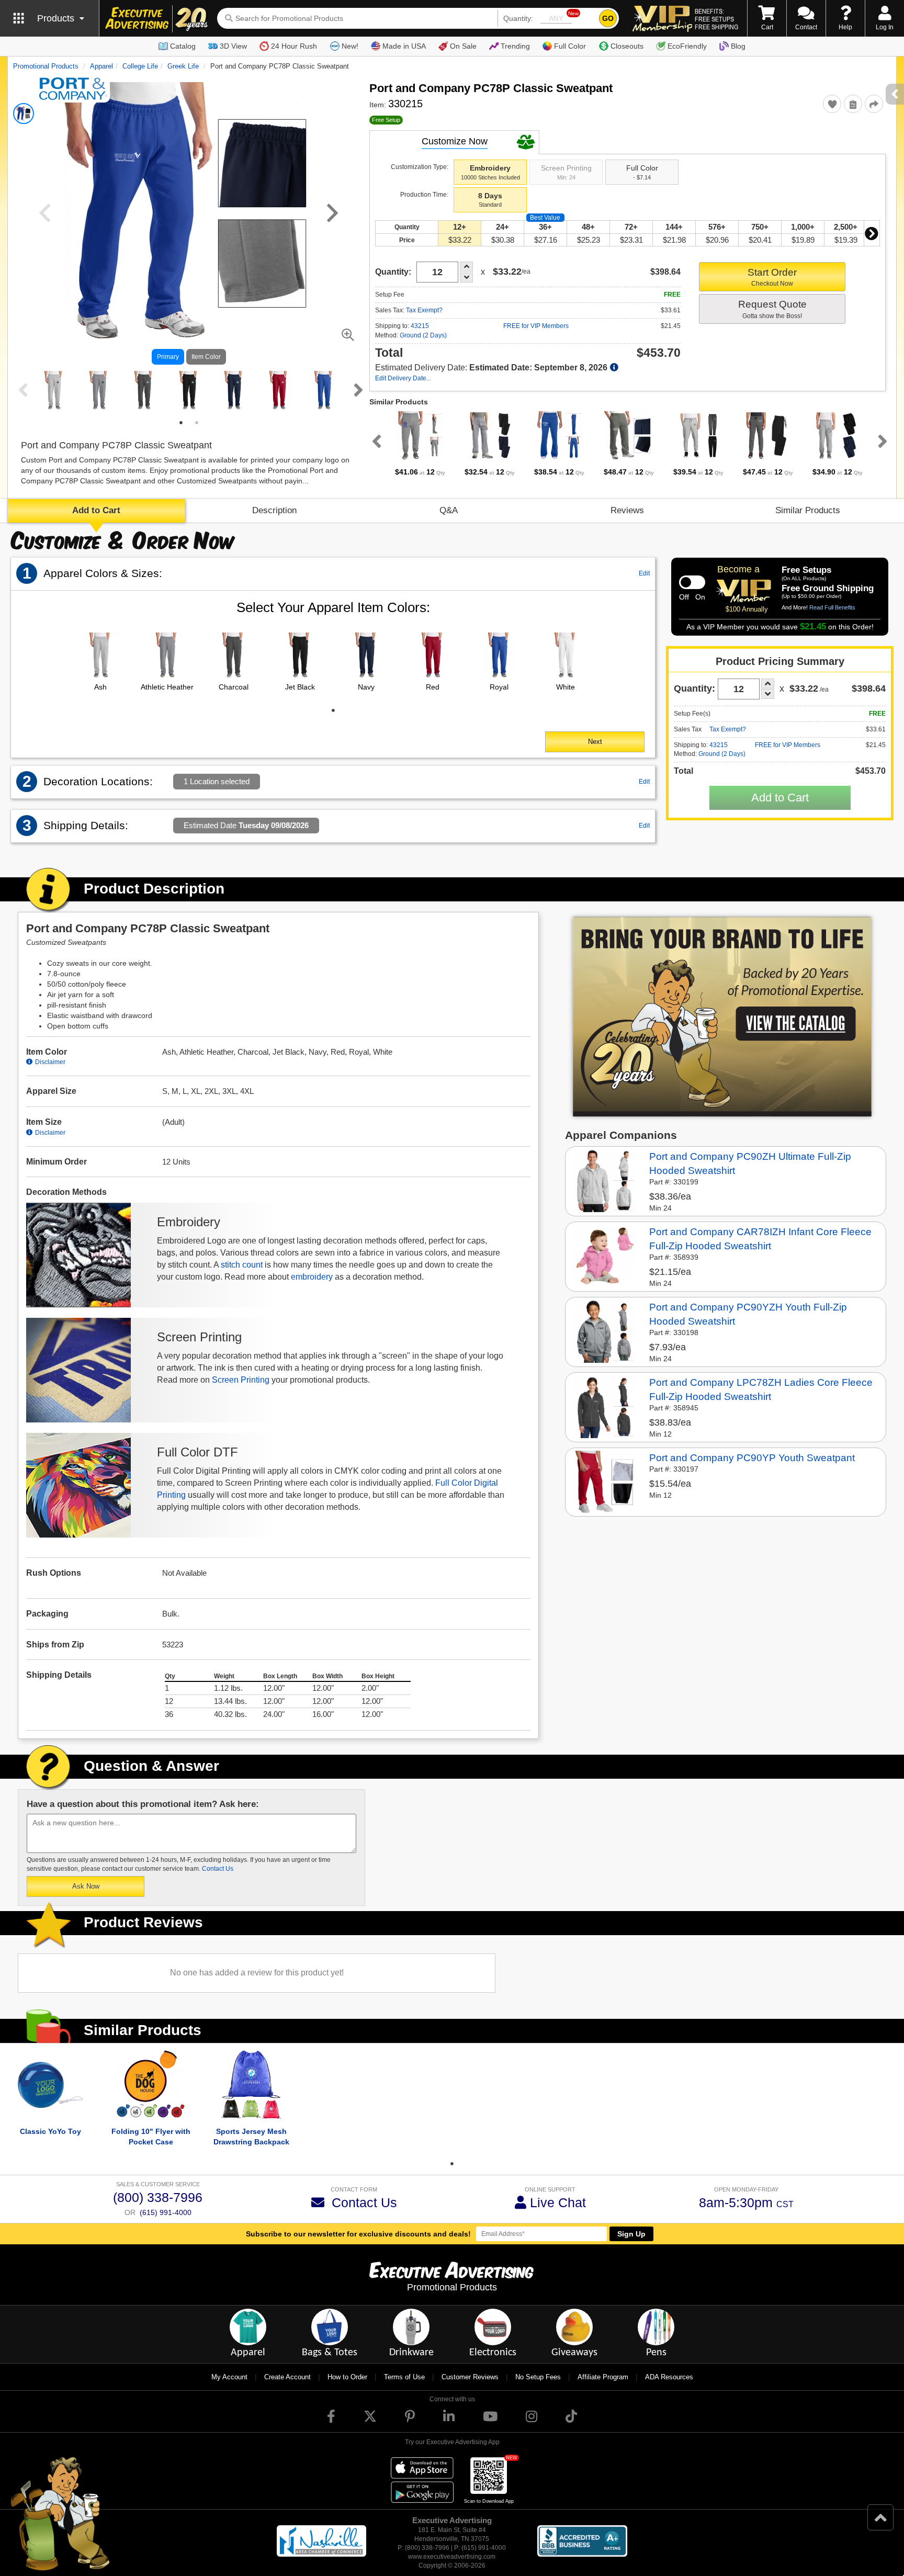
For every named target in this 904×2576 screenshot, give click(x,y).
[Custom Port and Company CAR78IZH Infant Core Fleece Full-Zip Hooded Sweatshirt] (605, 1256)
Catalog (183, 46)
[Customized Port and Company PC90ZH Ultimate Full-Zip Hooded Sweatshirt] (605, 1180)
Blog (738, 46)
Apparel (101, 66)
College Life (140, 66)
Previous (21, 390)
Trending (515, 46)
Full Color (570, 46)
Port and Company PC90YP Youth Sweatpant (752, 1458)
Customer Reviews (470, 2377)
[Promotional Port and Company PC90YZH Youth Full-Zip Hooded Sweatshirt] (605, 1331)
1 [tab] (181, 423)
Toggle (692, 582)
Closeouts (627, 46)
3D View (233, 46)
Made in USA (404, 46)
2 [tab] (197, 423)
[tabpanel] (54, 391)
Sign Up (631, 2234)
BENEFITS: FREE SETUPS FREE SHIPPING (716, 19)
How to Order (347, 2377)
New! (350, 46)
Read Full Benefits (832, 607)
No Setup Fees (538, 2377)
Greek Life (183, 66)
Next (356, 390)
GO (608, 18)
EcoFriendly (687, 46)
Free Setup (386, 120)
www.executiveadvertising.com (452, 2557)
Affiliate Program (603, 2377)
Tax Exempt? (424, 310)
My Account (229, 2377)
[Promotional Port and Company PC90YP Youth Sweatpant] (605, 1482)
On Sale (463, 46)
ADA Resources (669, 2377)
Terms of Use (404, 2377)
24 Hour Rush (294, 46)
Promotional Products (46, 66)
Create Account (287, 2377)
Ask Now (86, 1886)
